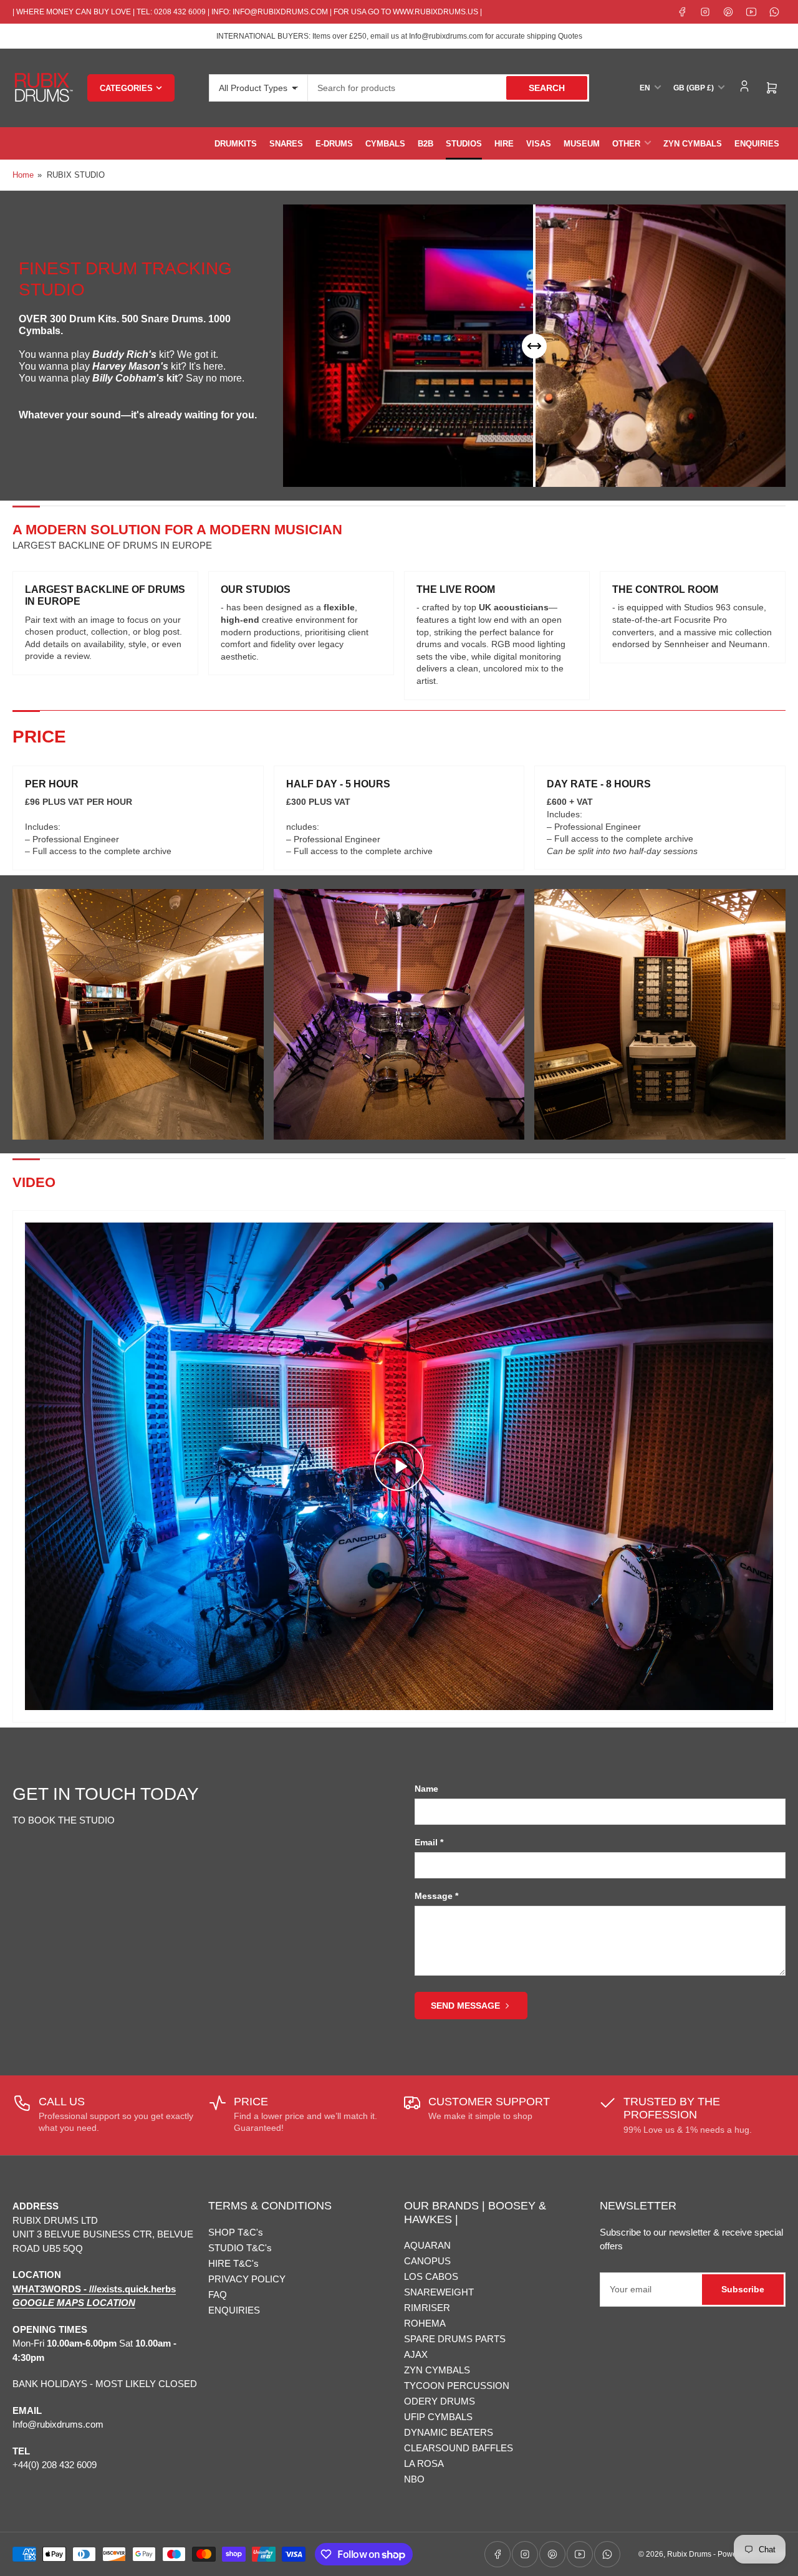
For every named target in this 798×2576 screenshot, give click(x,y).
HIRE (504, 144)
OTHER (626, 144)
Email (429, 1842)
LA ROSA (424, 2463)
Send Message (465, 2006)
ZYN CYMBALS (693, 144)
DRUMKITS (236, 144)
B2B (425, 144)
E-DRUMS (334, 144)
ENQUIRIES (757, 144)
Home (23, 175)
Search (547, 88)
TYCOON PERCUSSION (457, 2386)
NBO (414, 2479)
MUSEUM (582, 144)
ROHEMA (425, 2323)
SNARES (286, 144)
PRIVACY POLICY (247, 2279)
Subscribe (743, 2289)
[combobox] (449, 88)
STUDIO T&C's (240, 2248)
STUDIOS (464, 144)
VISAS (539, 144)
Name (426, 1789)
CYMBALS (385, 144)
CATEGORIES (126, 88)
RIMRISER (427, 2308)
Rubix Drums (689, 2554)
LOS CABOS (431, 2276)
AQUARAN (427, 2245)
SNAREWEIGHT (439, 2292)
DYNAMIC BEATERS (449, 2432)
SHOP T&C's (236, 2232)
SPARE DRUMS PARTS (455, 2339)
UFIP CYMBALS (438, 2417)
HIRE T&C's (233, 2263)
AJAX (416, 2354)
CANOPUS (427, 2261)
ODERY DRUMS (440, 2401)
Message (436, 1896)
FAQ (218, 2295)
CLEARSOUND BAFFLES (459, 2448)
